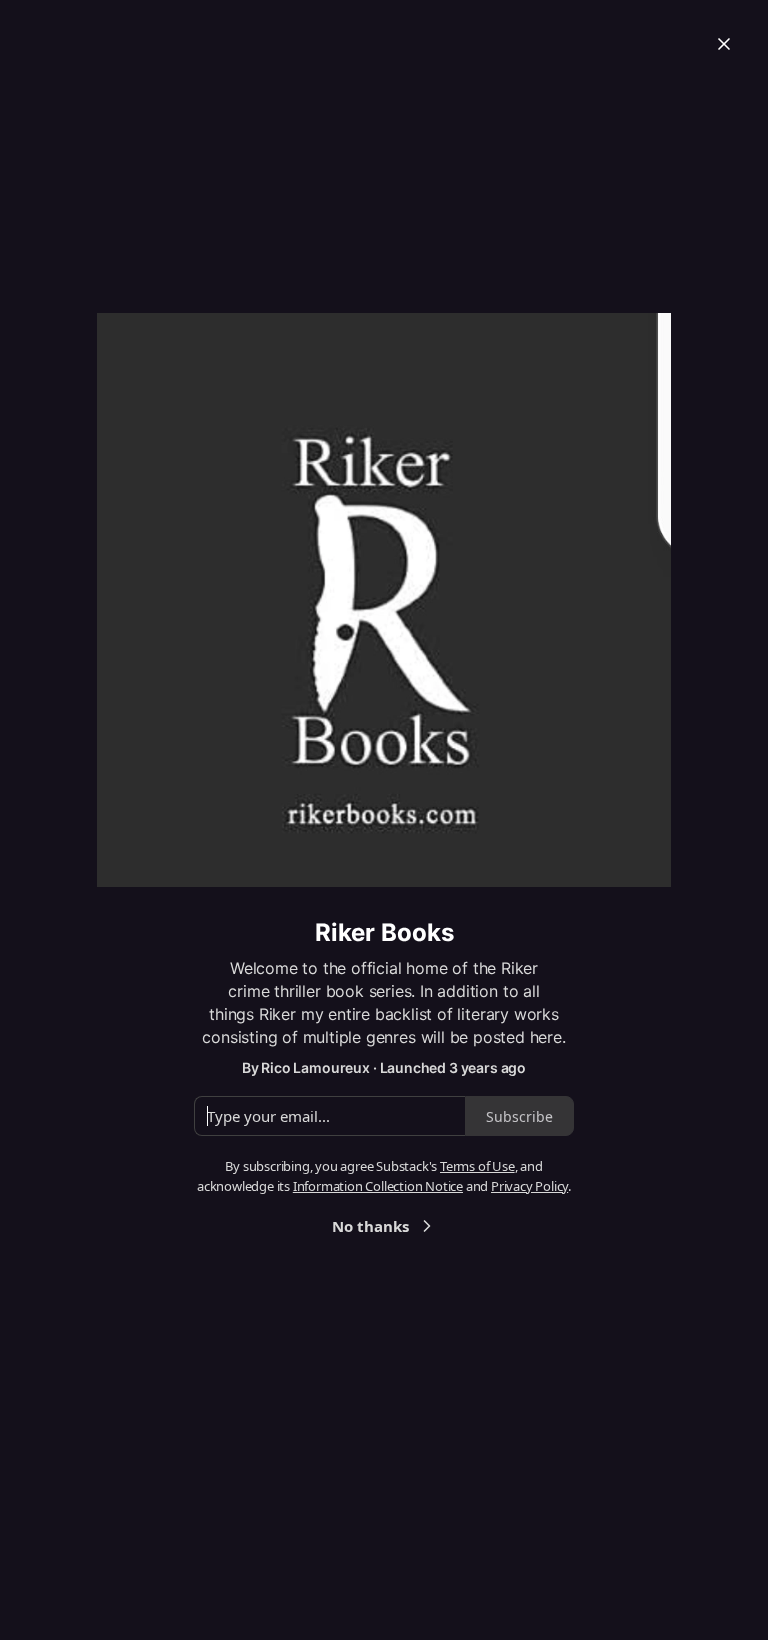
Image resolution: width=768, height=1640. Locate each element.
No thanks (370, 1226)
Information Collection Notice (378, 1186)
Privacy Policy (529, 1186)
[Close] (724, 44)
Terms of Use (477, 1166)
